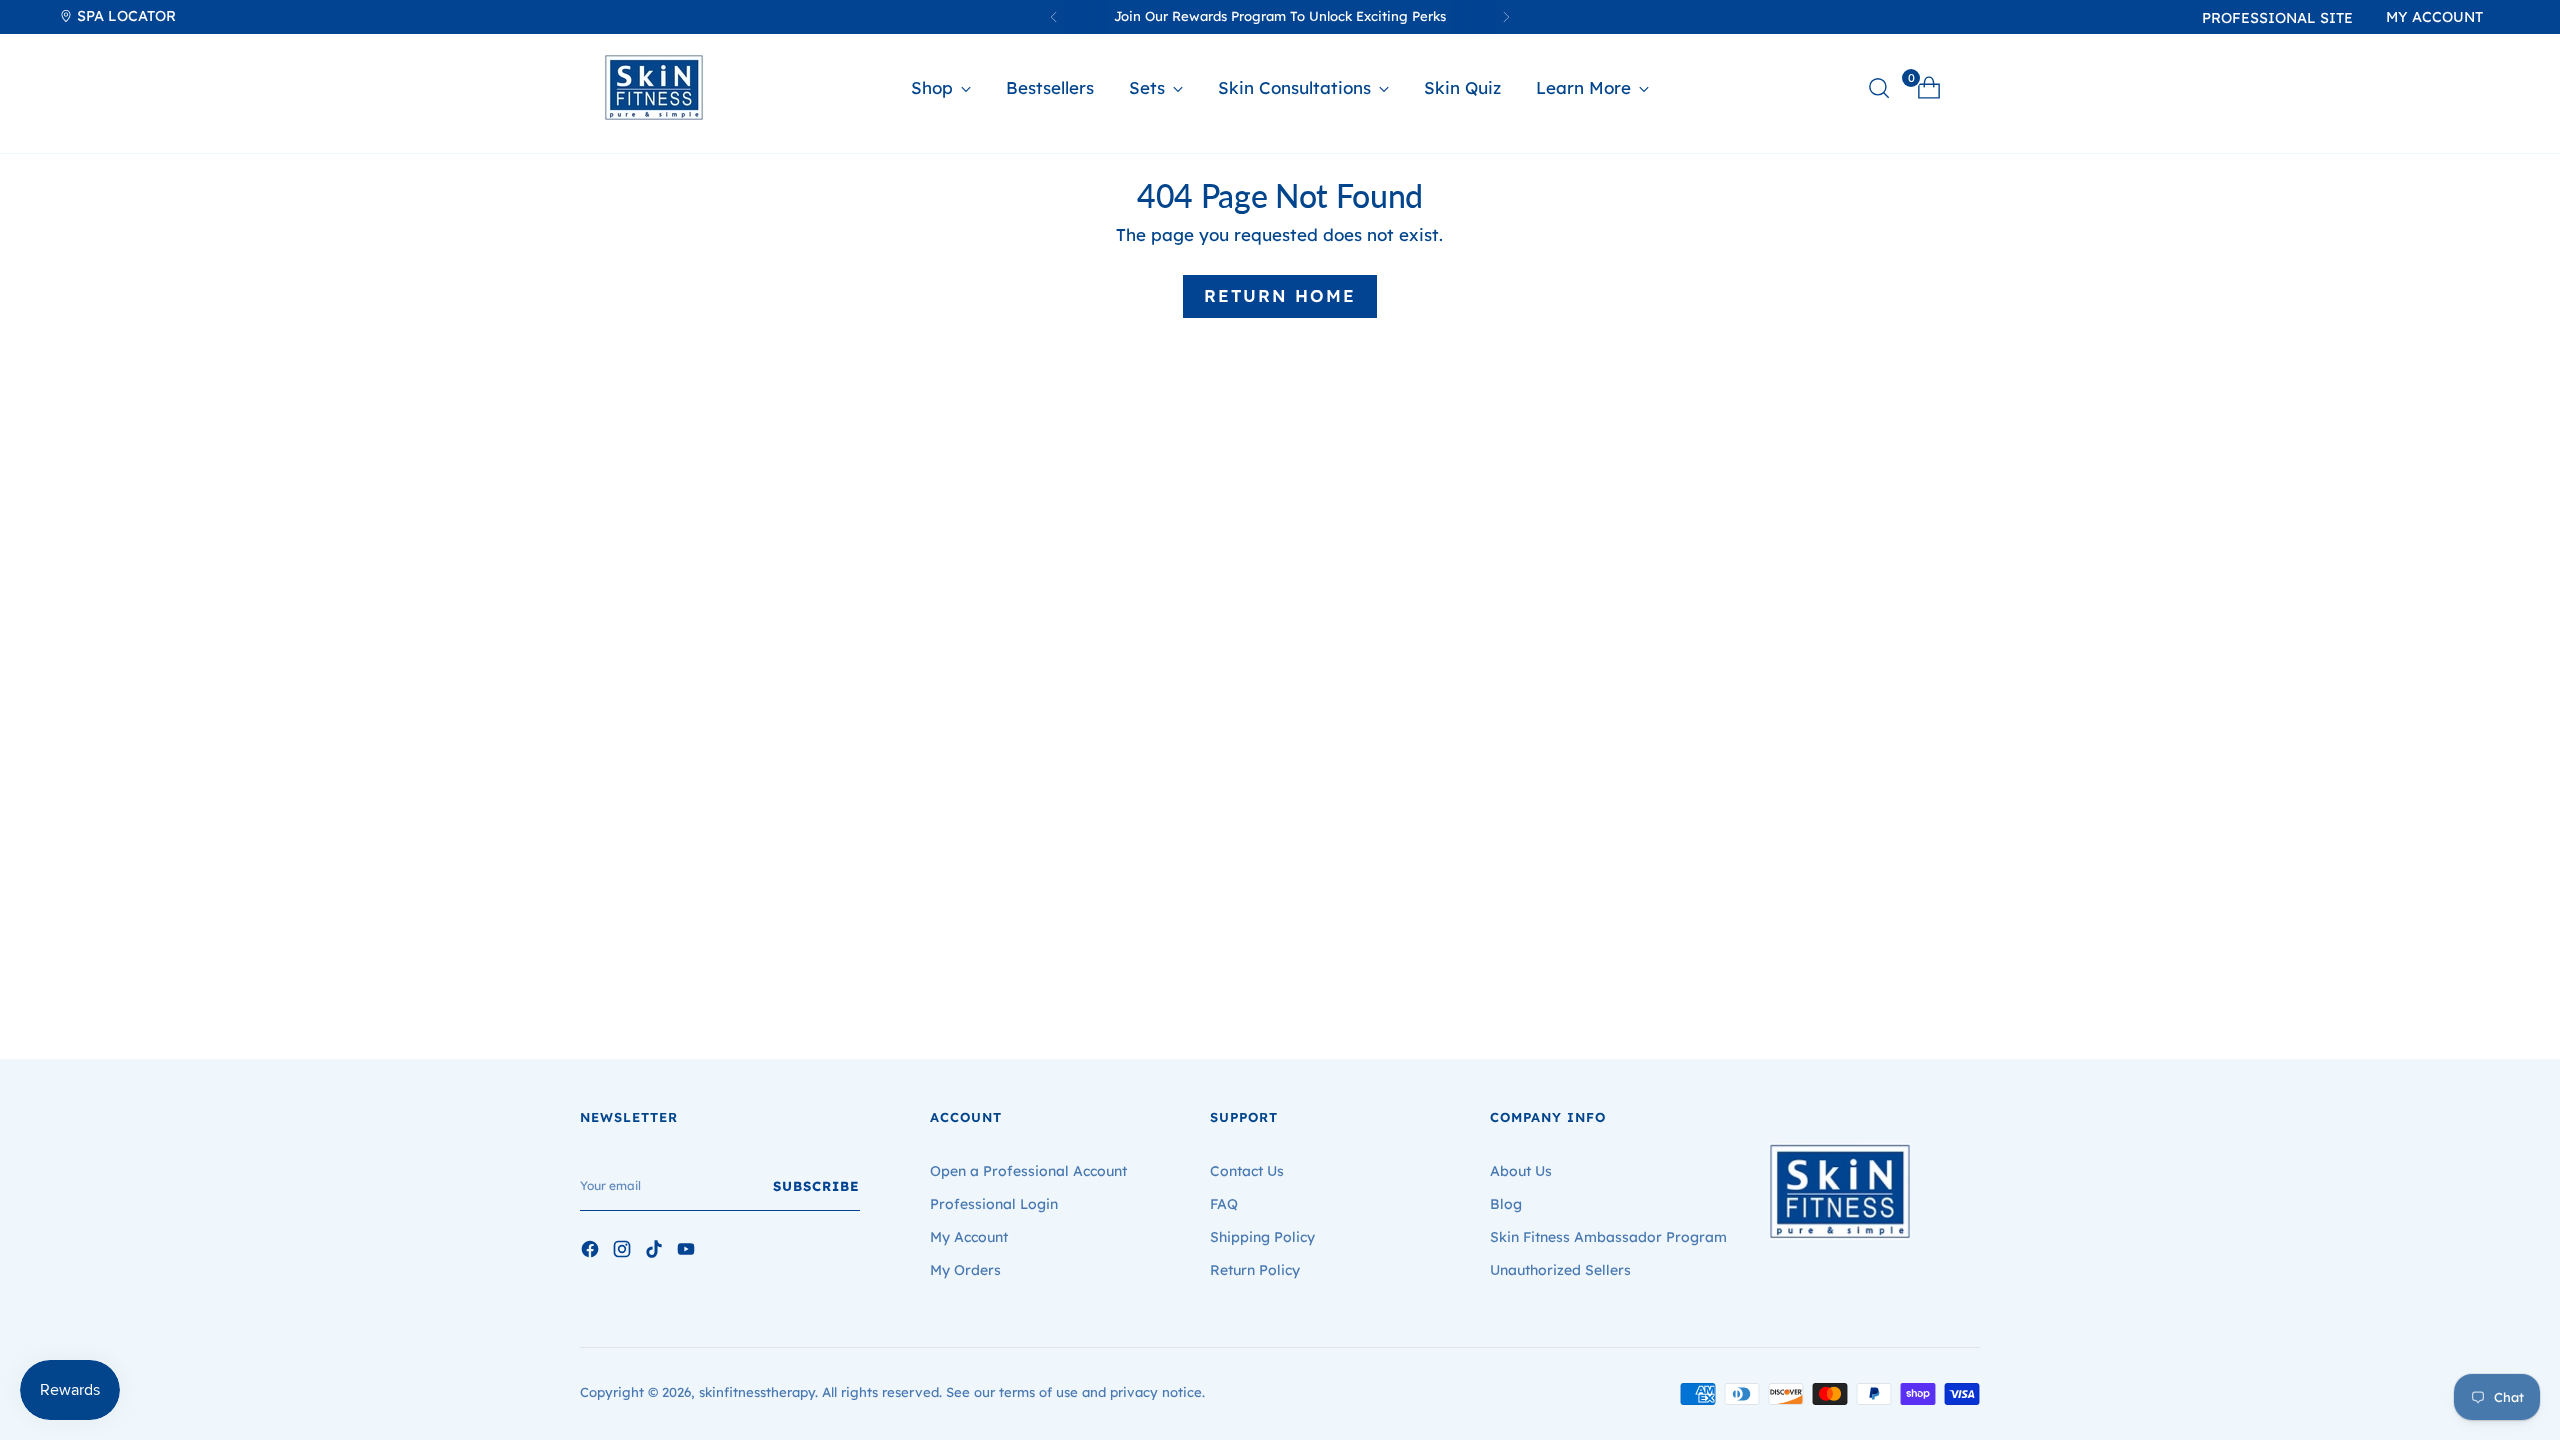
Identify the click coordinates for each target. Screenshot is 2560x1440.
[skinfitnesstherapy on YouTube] (688, 1252)
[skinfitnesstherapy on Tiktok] (656, 1252)
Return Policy (1255, 1270)
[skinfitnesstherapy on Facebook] (592, 1252)
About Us (1521, 1171)
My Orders (965, 1270)
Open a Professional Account (1028, 1171)
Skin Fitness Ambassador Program (1608, 1237)
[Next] (1506, 17)
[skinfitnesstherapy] (654, 87)
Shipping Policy (1262, 1237)
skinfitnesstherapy (757, 1392)
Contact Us (1247, 1171)
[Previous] (1054, 17)
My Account (969, 1237)
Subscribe (816, 1186)
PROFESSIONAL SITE (2277, 18)
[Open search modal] (1879, 88)
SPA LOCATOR (124, 16)
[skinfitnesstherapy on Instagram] (624, 1252)
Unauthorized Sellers (1560, 1270)
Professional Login (994, 1204)
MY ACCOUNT (2434, 17)
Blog (1506, 1204)
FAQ (1224, 1204)
